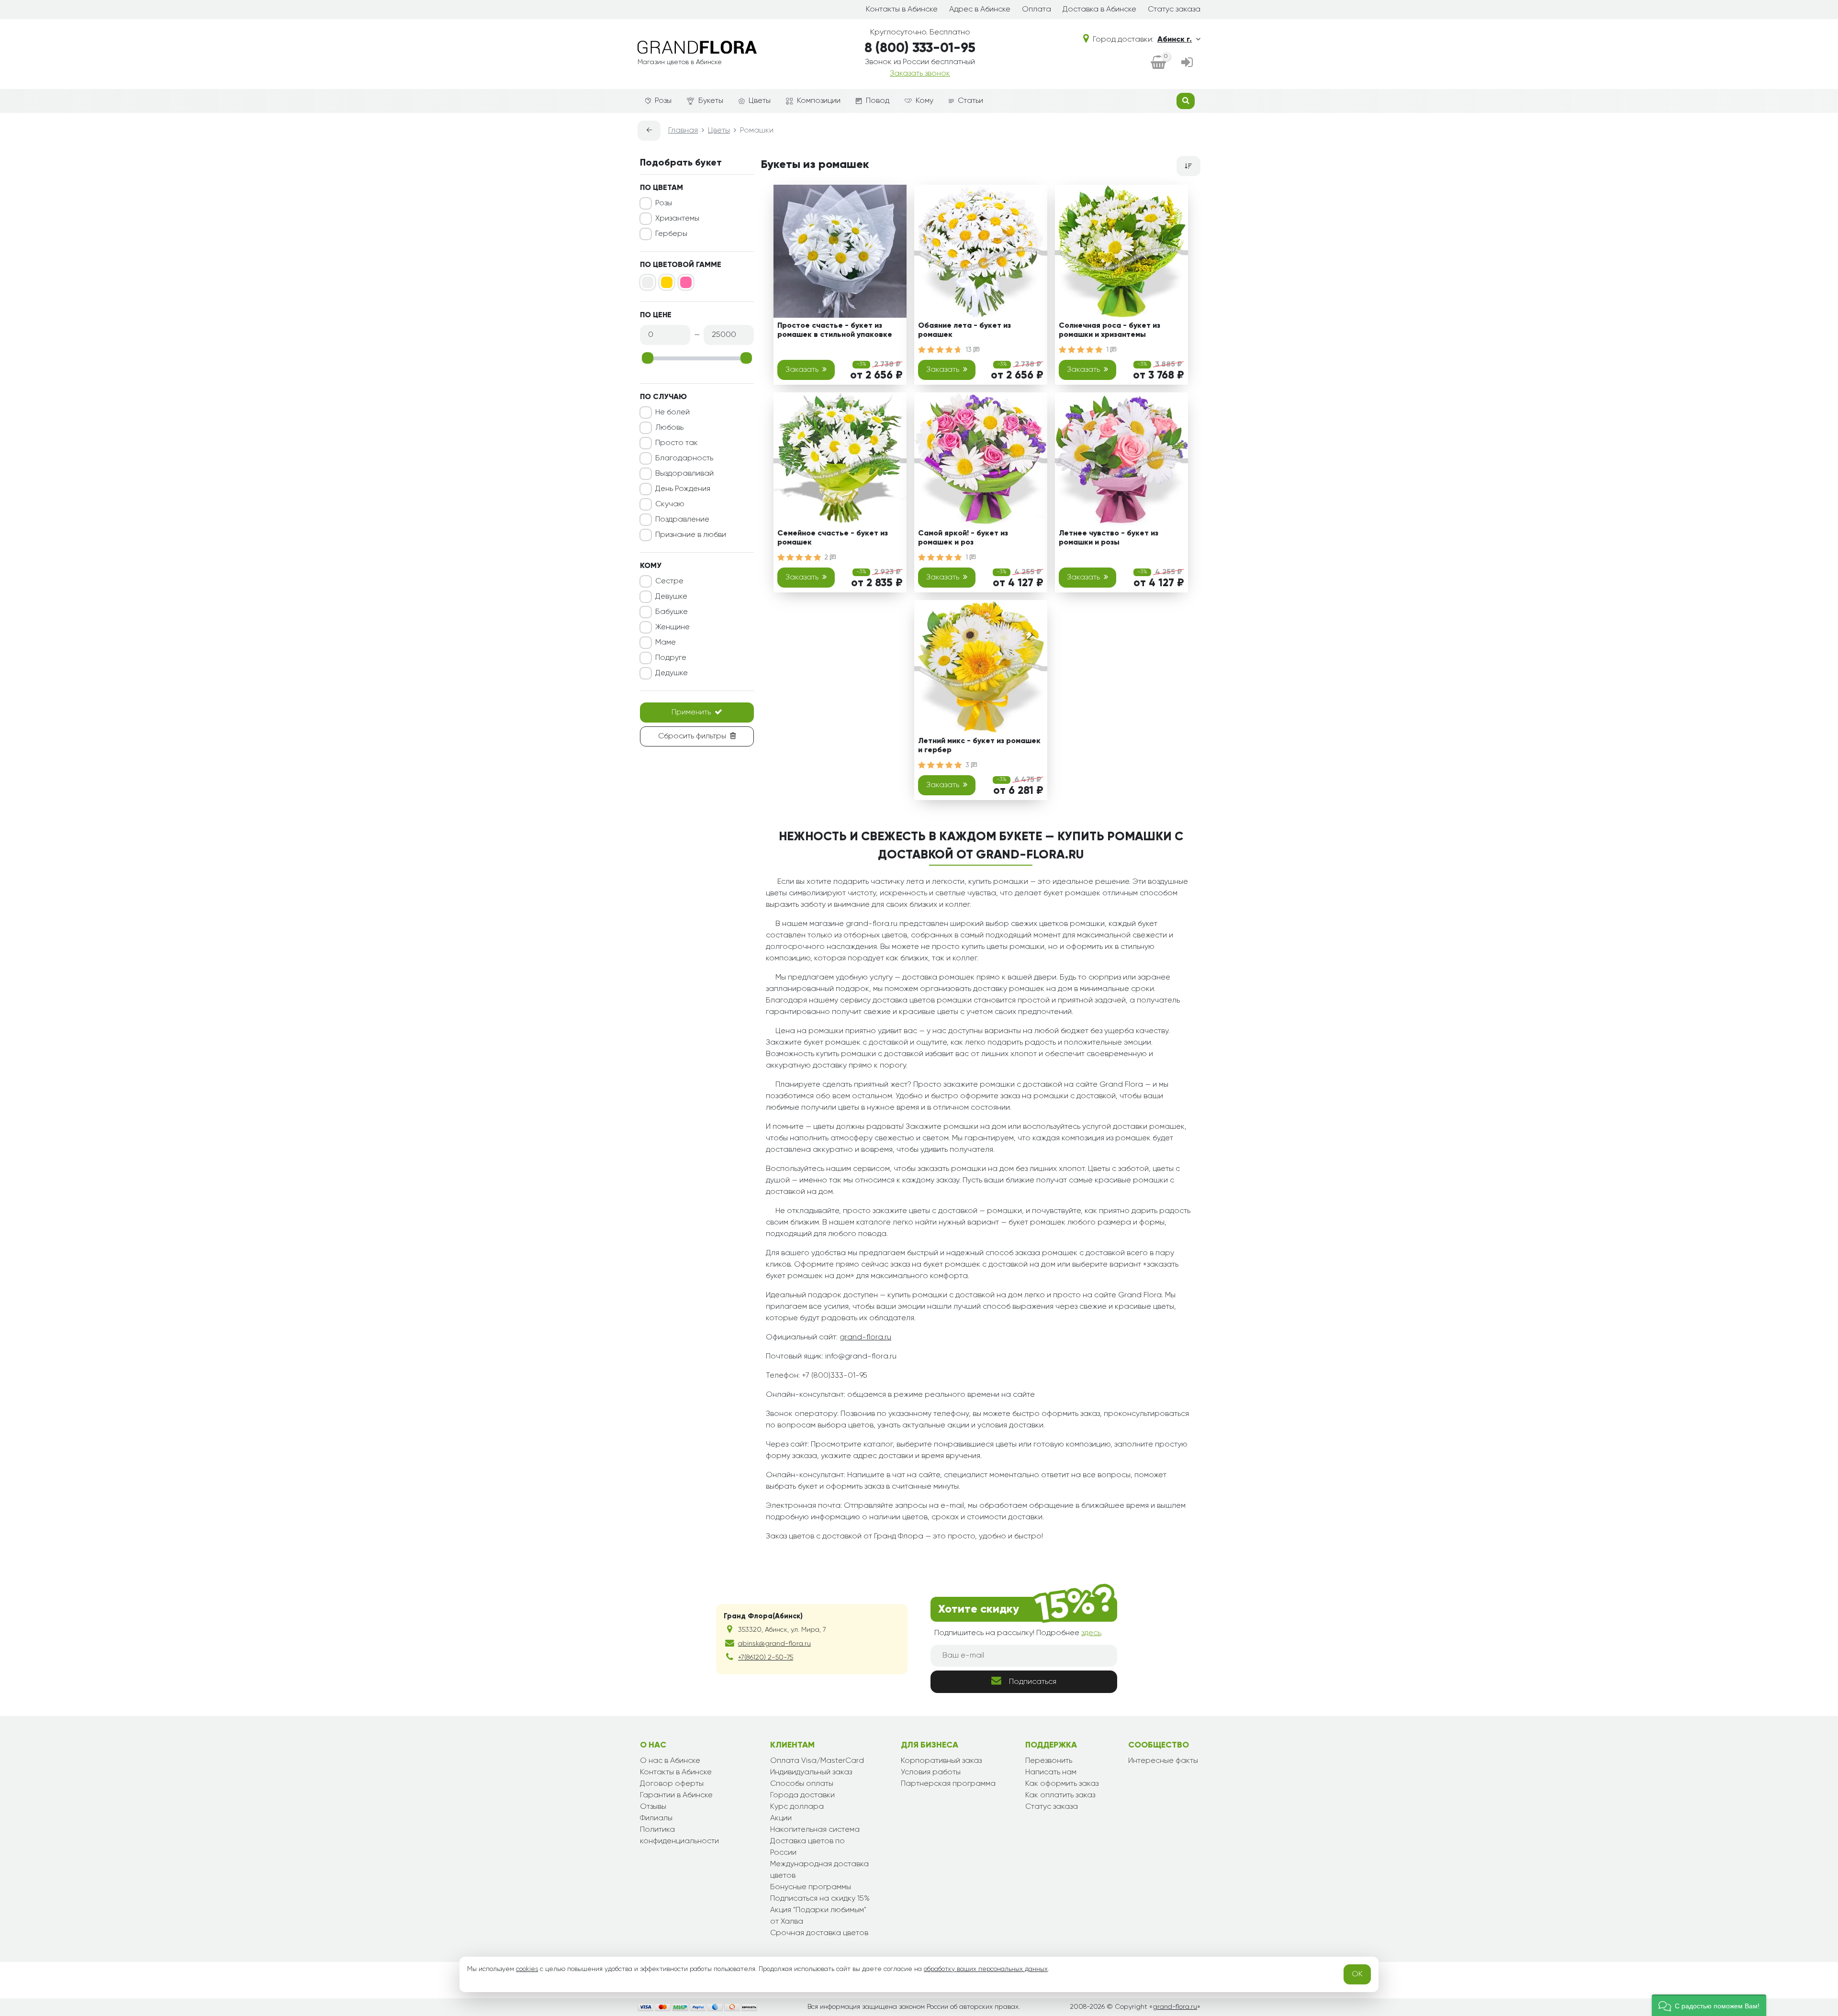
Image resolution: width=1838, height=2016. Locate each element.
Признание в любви (691, 535)
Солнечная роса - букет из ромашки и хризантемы (1110, 330)
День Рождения (683, 489)
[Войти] (1187, 63)
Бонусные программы (811, 1887)
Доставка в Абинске (1099, 10)
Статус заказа (1174, 10)
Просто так (677, 443)
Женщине (672, 627)
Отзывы (653, 1807)
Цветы (760, 101)
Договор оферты (672, 1784)
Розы (663, 101)
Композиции (819, 101)
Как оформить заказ (1062, 1784)
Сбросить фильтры (692, 736)
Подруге (671, 658)
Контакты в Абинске (902, 10)
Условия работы (931, 1772)
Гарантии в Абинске (676, 1795)
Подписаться (1033, 1682)
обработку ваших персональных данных (986, 1969)
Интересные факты (1163, 1761)
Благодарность (684, 458)
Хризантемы (677, 219)
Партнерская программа (948, 1784)
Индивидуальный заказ (811, 1772)
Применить (691, 713)
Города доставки (802, 1795)
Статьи (970, 101)
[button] (1709, 2005)
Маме (666, 643)
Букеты (711, 101)
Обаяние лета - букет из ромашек (964, 330)
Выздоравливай (684, 474)
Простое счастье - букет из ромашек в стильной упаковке (835, 330)
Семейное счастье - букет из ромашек (833, 538)
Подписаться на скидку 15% (820, 1899)
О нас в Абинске (670, 1761)
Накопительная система (815, 1830)
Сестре (669, 581)
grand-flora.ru (865, 1337)
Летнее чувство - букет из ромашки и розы (1109, 538)
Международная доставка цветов (819, 1870)
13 (969, 350)
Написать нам (1051, 1772)
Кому (925, 101)
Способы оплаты (802, 1784)
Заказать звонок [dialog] (920, 74)
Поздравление (682, 520)
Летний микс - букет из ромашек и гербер (979, 746)
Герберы (671, 234)
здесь (1091, 1633)
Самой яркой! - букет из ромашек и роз (963, 538)
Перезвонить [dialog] (1049, 1761)
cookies (527, 1969)
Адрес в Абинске (980, 10)
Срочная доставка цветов (819, 1933)
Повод (878, 101)
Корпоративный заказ (941, 1761)
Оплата (1037, 10)
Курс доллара (797, 1807)
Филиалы (656, 1818)
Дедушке (672, 673)
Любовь (669, 428)
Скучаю (670, 504)
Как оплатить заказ (1060, 1795)
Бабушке (672, 612)
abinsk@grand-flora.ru (774, 1644)
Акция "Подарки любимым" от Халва (818, 1916)
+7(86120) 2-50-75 (766, 1658)
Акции (781, 1818)
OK (1357, 1974)
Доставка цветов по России (807, 1847)
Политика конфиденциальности (679, 1836)
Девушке (671, 597)
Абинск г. (1175, 40)
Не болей (672, 412)
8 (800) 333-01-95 (920, 48)
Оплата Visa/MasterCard (817, 1761)
